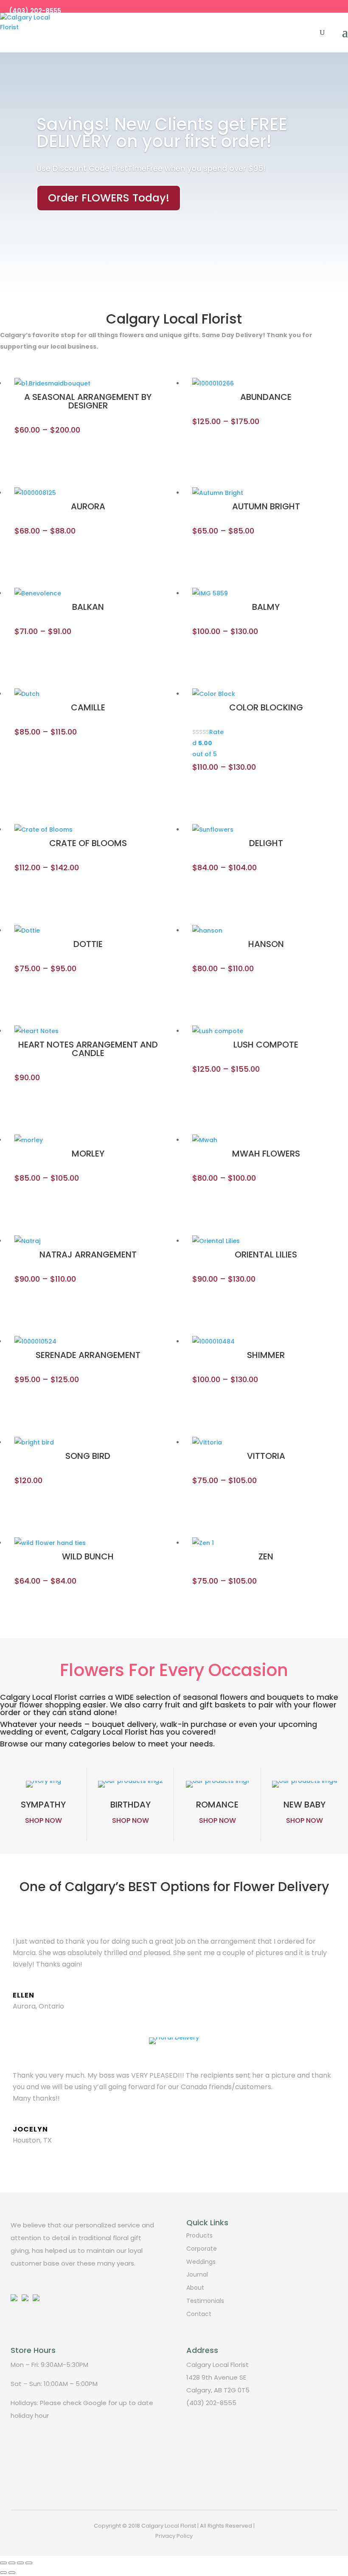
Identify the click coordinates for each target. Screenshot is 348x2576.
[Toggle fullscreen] (20, 2563)
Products (199, 2235)
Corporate (202, 2249)
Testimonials (205, 2301)
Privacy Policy (174, 2536)
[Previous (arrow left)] (3, 2573)
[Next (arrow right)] (12, 2573)
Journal (197, 2274)
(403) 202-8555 (35, 11)
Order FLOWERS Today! (109, 198)
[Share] (12, 2563)
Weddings (201, 2262)
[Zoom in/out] (29, 2563)
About (195, 2288)
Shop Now (43, 1820)
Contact (199, 2314)
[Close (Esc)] (3, 2563)
